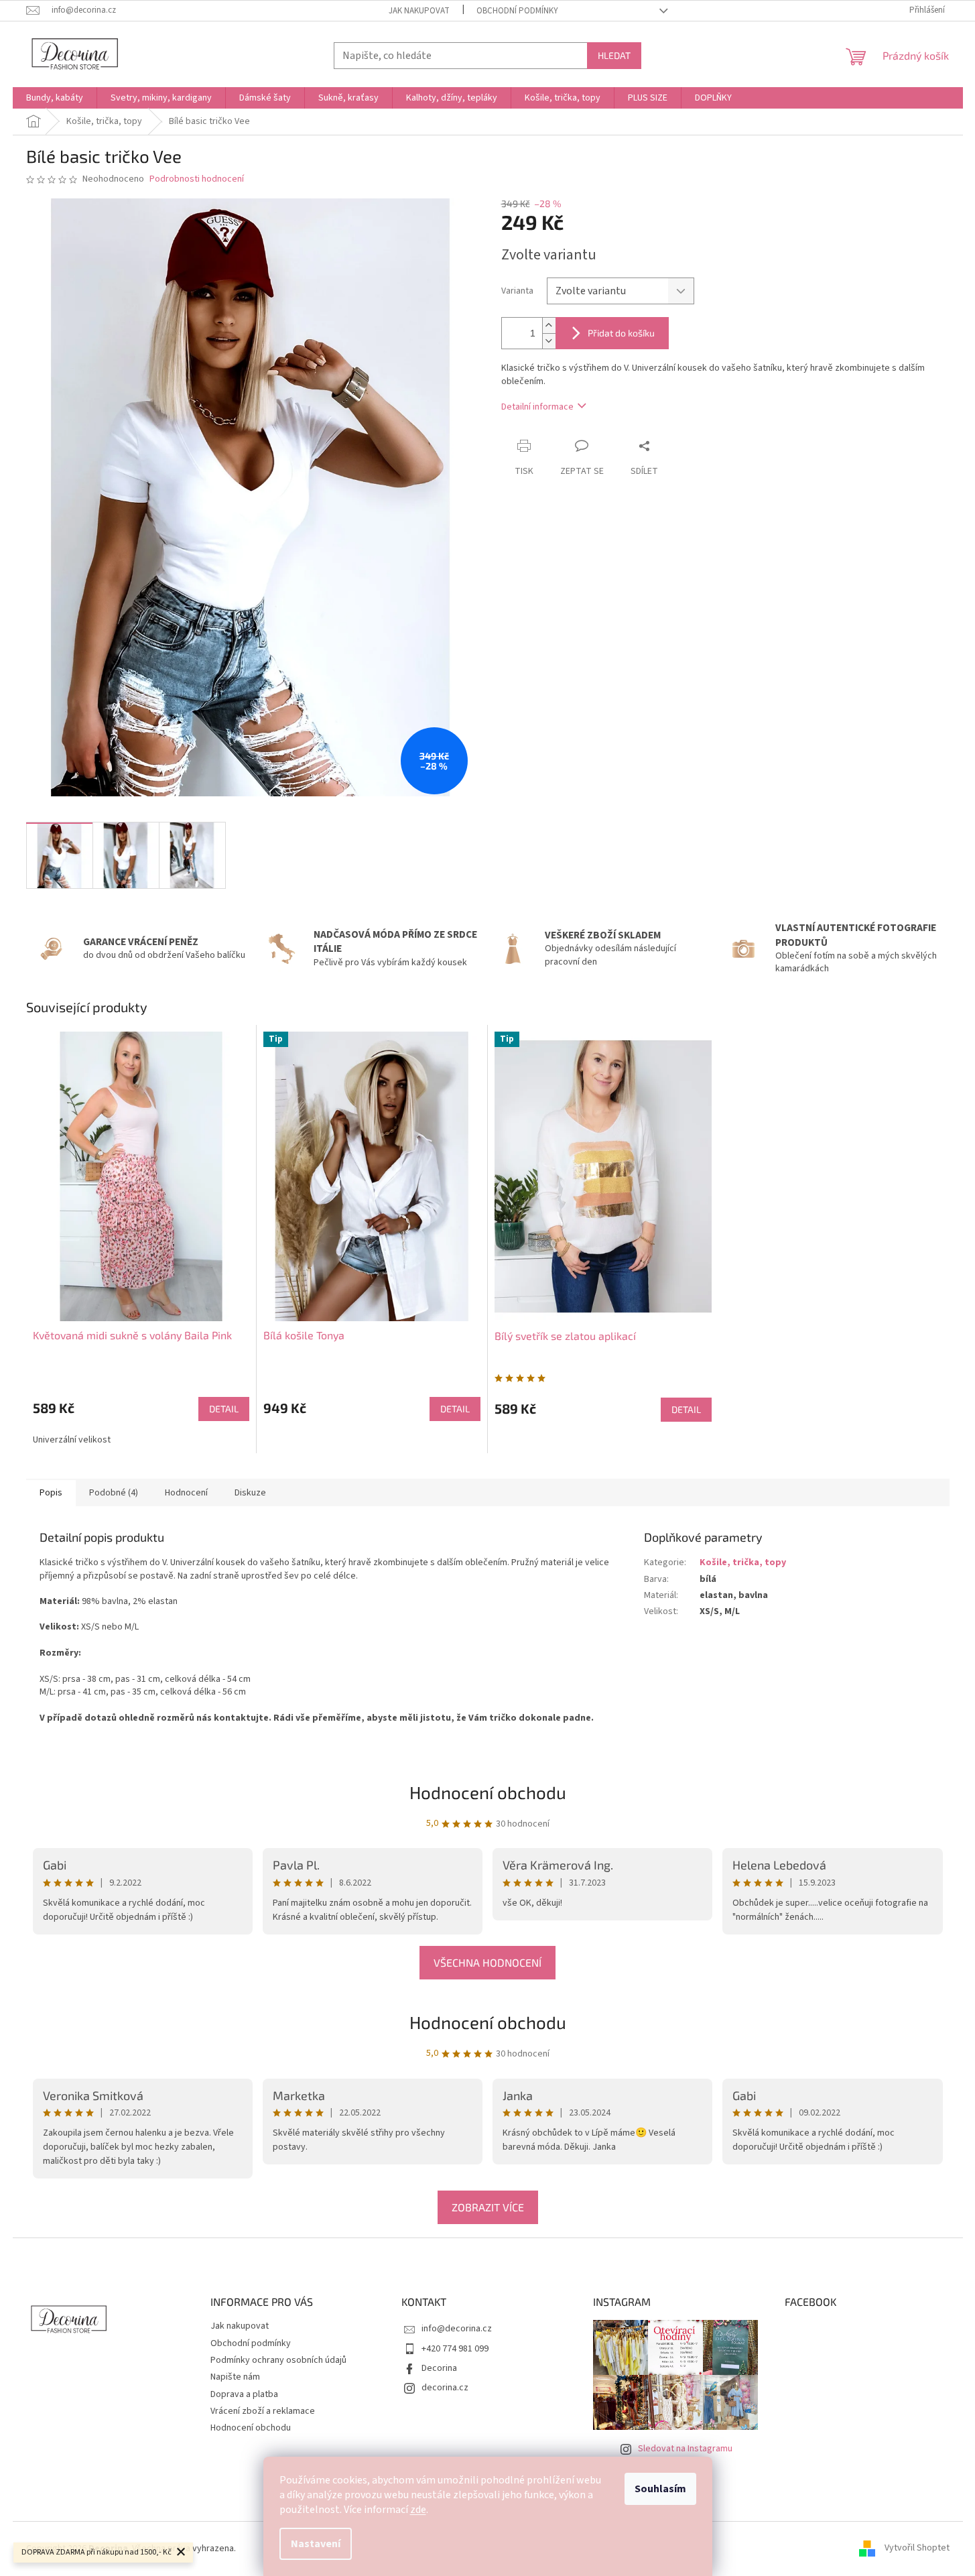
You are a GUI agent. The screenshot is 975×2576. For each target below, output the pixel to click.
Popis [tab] (51, 1493)
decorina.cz (445, 2388)
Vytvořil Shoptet (917, 2549)
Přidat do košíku (621, 333)
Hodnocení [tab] (186, 1493)
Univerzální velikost (72, 1440)
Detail (224, 1409)
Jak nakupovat (419, 11)
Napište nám (235, 2377)
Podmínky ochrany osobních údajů (278, 2360)
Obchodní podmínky (517, 11)
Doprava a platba (244, 2394)
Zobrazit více (488, 2207)
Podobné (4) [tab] (114, 1493)
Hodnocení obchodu (488, 2022)
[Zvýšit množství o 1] (549, 325)
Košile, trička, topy (743, 1562)
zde (418, 2510)
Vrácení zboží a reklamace (263, 2411)
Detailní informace (537, 407)
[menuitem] (55, 98)
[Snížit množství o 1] (549, 341)
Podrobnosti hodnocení (197, 179)
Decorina (439, 2368)
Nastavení (316, 2544)
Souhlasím (660, 2489)
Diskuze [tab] (250, 1493)
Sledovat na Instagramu (685, 2449)
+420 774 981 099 (455, 2349)
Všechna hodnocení (487, 1962)
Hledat (614, 55)
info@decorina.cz (457, 2329)
